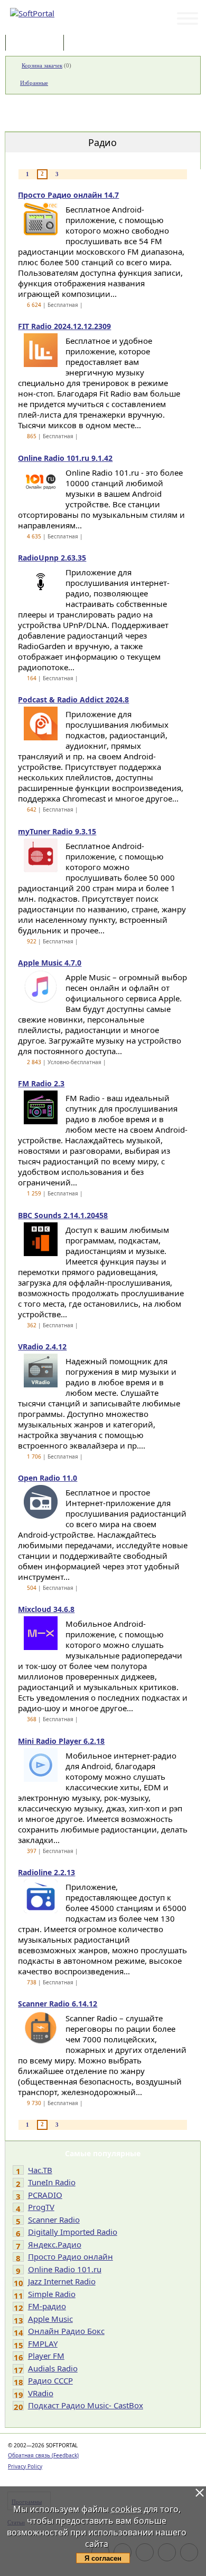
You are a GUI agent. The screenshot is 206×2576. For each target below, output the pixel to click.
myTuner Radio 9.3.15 (57, 831)
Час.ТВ (40, 2170)
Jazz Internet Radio (62, 2281)
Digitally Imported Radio (73, 2232)
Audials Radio (53, 2368)
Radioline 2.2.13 (46, 1872)
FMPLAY (43, 2343)
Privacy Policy (25, 2466)
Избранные (34, 83)
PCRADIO (45, 2195)
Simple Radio (52, 2294)
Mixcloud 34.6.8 (46, 1609)
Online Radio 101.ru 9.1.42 (65, 458)
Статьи (89, 44)
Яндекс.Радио (55, 2244)
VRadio (41, 2393)
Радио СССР (50, 2380)
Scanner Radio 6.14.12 (58, 2004)
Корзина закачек (42, 65)
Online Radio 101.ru (65, 2269)
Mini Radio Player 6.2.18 (61, 1741)
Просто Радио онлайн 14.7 (68, 195)
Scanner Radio (54, 2220)
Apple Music (50, 2319)
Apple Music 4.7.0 (50, 963)
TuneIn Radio (52, 2182)
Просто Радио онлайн (71, 2256)
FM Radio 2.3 (41, 1083)
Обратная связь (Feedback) (43, 2455)
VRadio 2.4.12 (42, 1347)
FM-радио (47, 2306)
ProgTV (41, 2207)
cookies (126, 2509)
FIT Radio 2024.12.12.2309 (64, 326)
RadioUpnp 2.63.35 (52, 558)
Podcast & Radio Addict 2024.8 (73, 700)
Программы (37, 44)
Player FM (46, 2356)
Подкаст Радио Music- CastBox (86, 2405)
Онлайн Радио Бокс (66, 2331)
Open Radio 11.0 (48, 1478)
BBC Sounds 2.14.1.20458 (63, 1215)
